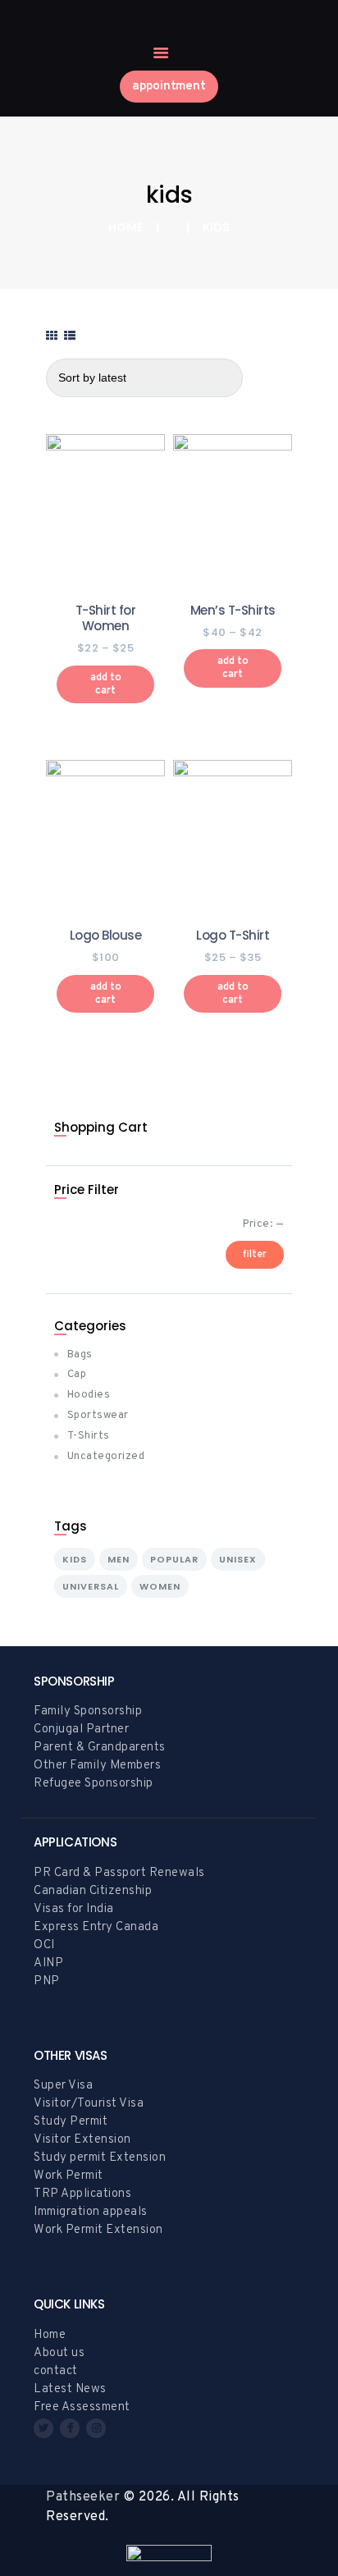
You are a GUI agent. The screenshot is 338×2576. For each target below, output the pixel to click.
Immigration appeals (91, 2212)
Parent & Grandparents (100, 1748)
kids (75, 1559)
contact (56, 2371)
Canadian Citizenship (93, 1891)
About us (59, 2353)
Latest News (70, 2389)
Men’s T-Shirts (233, 611)
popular (174, 1559)
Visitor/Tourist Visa (89, 2104)
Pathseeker (83, 2497)
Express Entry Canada (96, 1927)
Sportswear (98, 1416)
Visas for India (74, 1909)
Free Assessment (82, 2407)
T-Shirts (89, 1436)
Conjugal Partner (81, 1730)
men (119, 1559)
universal (91, 1586)
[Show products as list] (70, 337)
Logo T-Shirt (233, 936)
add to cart (106, 684)
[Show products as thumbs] (52, 337)
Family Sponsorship (88, 1711)
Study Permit (71, 2122)
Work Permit (69, 2176)
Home (126, 228)
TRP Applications (82, 2194)
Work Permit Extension (98, 2230)
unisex (238, 1559)
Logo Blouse (106, 936)
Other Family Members (97, 1766)
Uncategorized (106, 1457)
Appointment (169, 87)
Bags (80, 1355)
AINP (48, 1963)
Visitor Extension (82, 2140)
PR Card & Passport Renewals (119, 1873)
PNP (47, 1981)
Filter (255, 1255)
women (160, 1586)
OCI (44, 1945)
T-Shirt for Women (106, 618)
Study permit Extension (100, 2158)
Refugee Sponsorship (94, 1784)
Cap (77, 1375)
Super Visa (63, 2086)
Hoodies (89, 1395)
